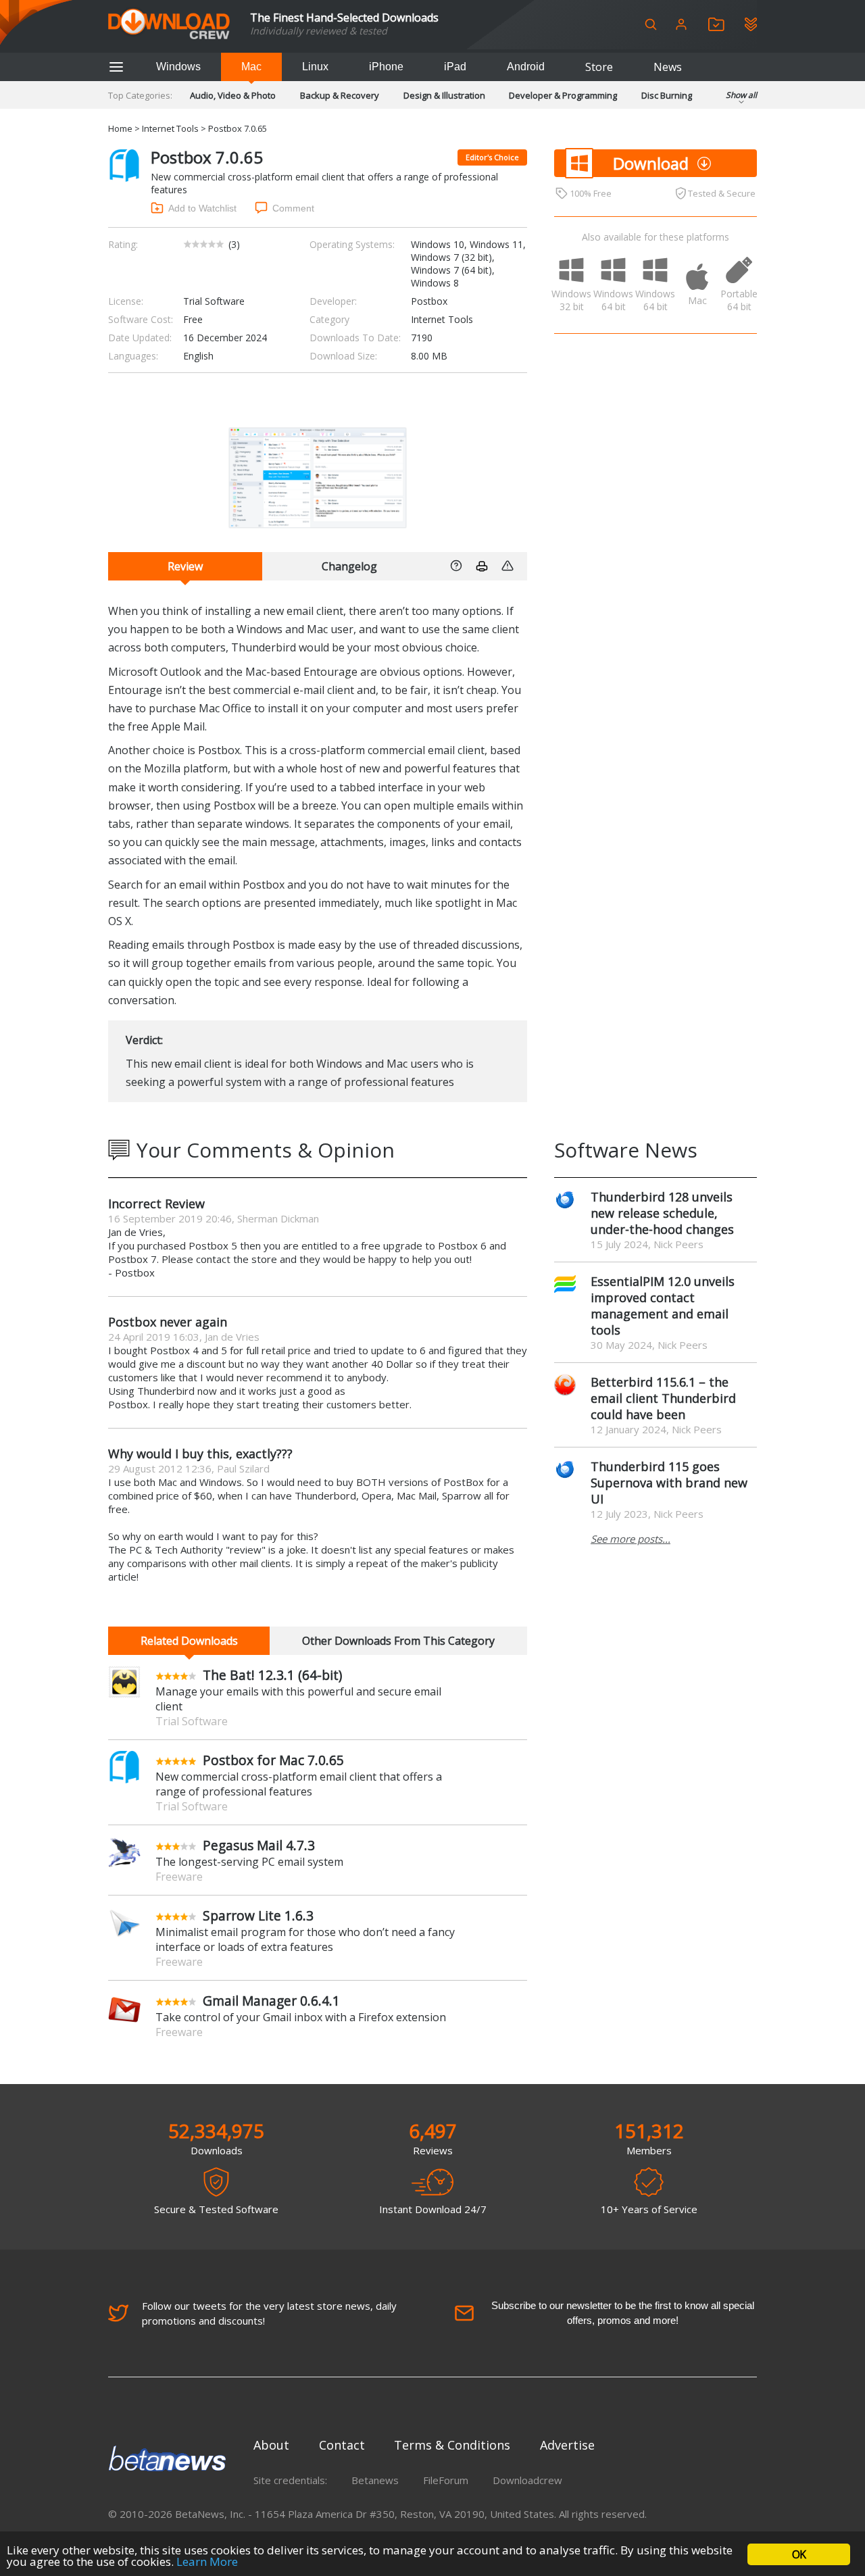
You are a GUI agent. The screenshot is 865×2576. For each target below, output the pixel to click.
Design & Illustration (444, 95)
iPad (455, 67)
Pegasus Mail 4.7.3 (259, 1845)
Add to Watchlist (202, 208)
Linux (315, 67)
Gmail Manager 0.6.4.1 (271, 2001)
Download (651, 163)
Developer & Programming (563, 95)
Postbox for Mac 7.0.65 (273, 1760)
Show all (741, 95)
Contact (342, 2445)
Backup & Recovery (340, 95)
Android (526, 67)
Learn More (207, 2561)
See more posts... (631, 1539)
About (271, 2445)
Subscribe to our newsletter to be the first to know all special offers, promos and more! (623, 2313)
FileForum (446, 2480)
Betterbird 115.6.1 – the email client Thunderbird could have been (663, 1398)
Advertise (567, 2445)
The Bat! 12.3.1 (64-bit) (272, 1675)
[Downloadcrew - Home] (169, 25)
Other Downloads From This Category (398, 1641)
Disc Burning (667, 95)
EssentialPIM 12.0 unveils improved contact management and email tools (663, 1306)
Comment (293, 208)
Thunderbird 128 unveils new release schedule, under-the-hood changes (662, 1213)
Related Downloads (189, 1641)
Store (599, 67)
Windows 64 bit (614, 300)
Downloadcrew (527, 2480)
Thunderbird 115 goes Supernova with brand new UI (669, 1483)
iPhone (386, 67)
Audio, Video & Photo (233, 95)
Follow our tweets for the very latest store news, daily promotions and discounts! (269, 2313)
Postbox (429, 301)
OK (799, 2554)
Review (185, 566)
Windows (178, 67)
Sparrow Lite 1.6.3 (258, 1915)
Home (120, 128)
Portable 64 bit (739, 300)
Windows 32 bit (572, 300)
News (668, 67)
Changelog (349, 566)
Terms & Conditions (452, 2445)
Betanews (375, 2480)
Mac (251, 67)
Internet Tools (170, 128)
